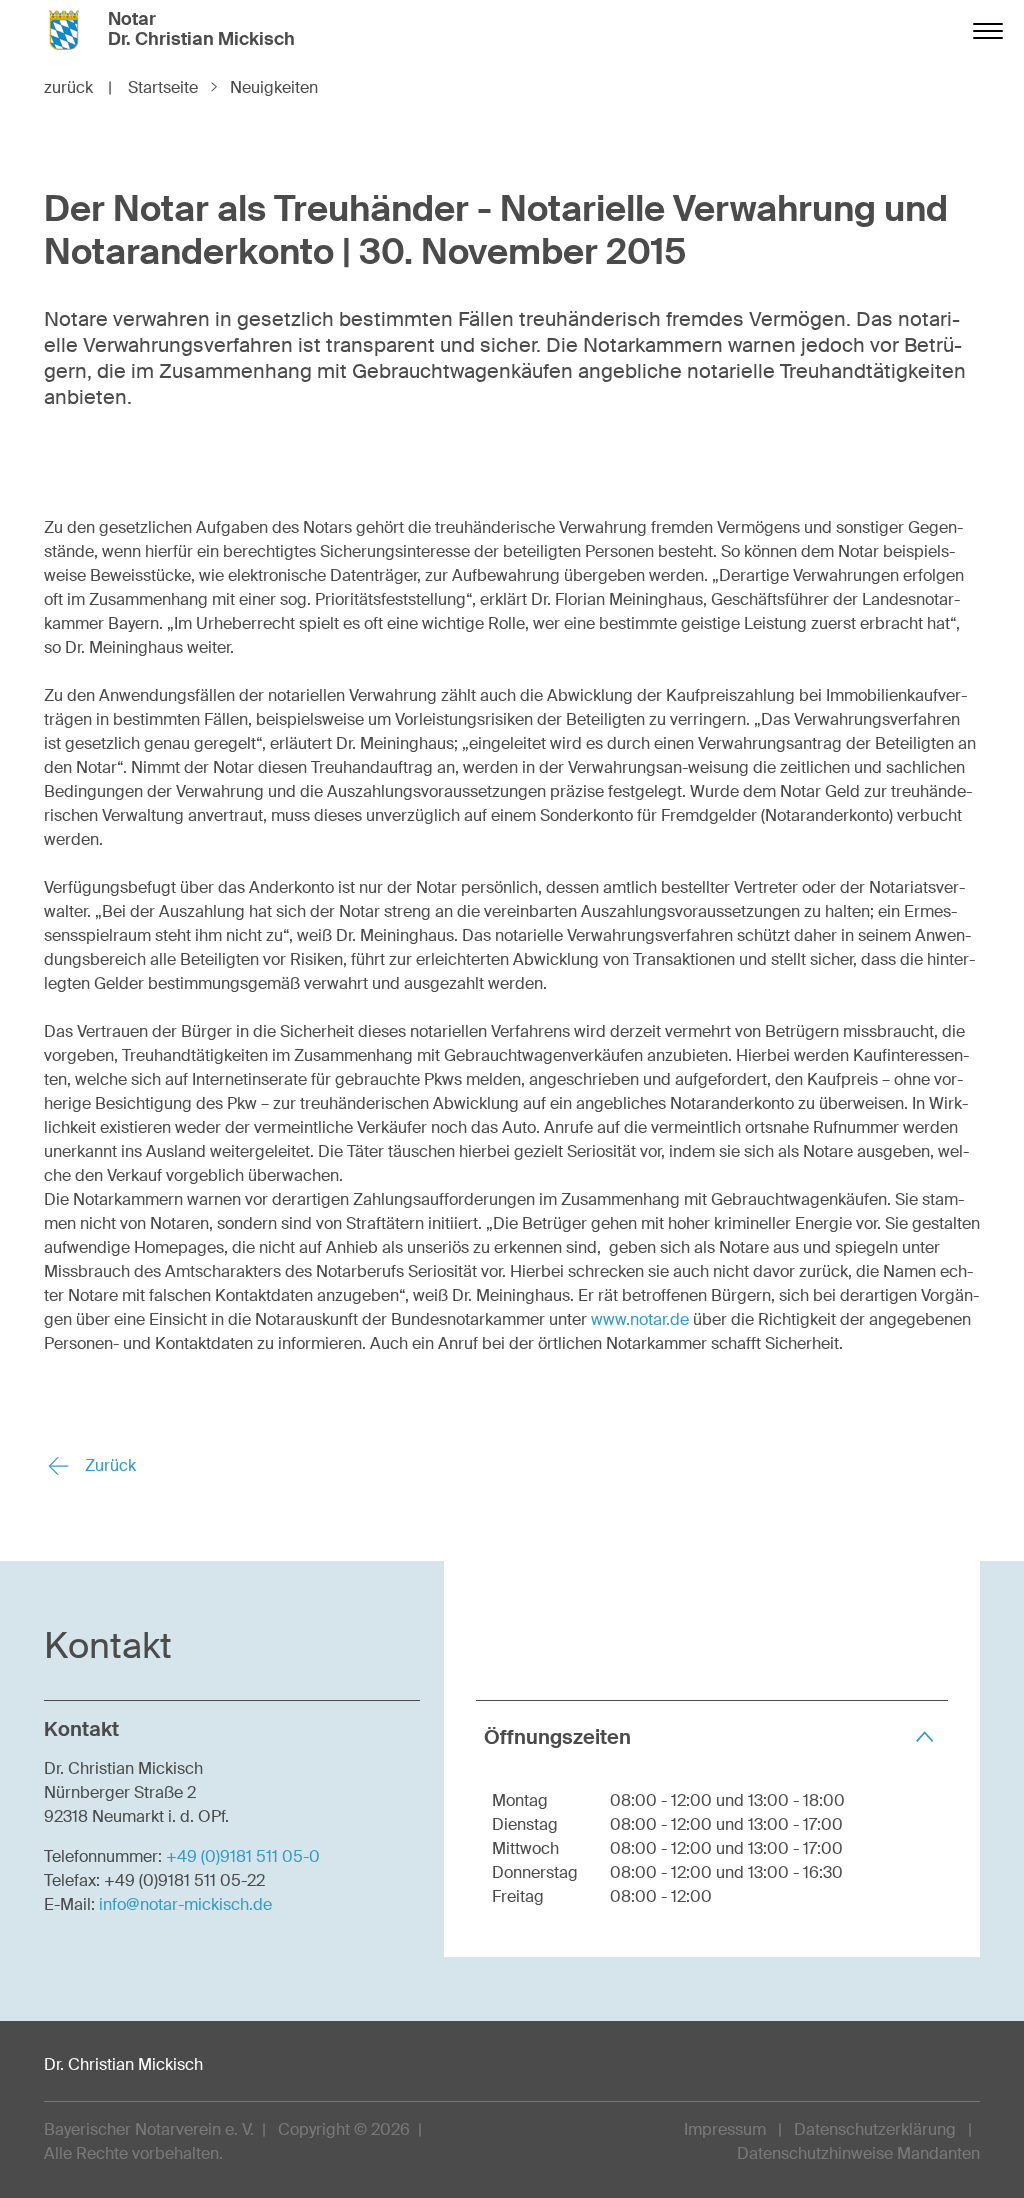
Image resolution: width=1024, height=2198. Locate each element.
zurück (78, 87)
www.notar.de (640, 1319)
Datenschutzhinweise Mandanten (858, 2153)
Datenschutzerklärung (875, 2129)
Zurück (108, 1465)
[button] (712, 1736)
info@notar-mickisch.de (185, 1904)
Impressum (725, 2129)
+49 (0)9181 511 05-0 (243, 1856)
